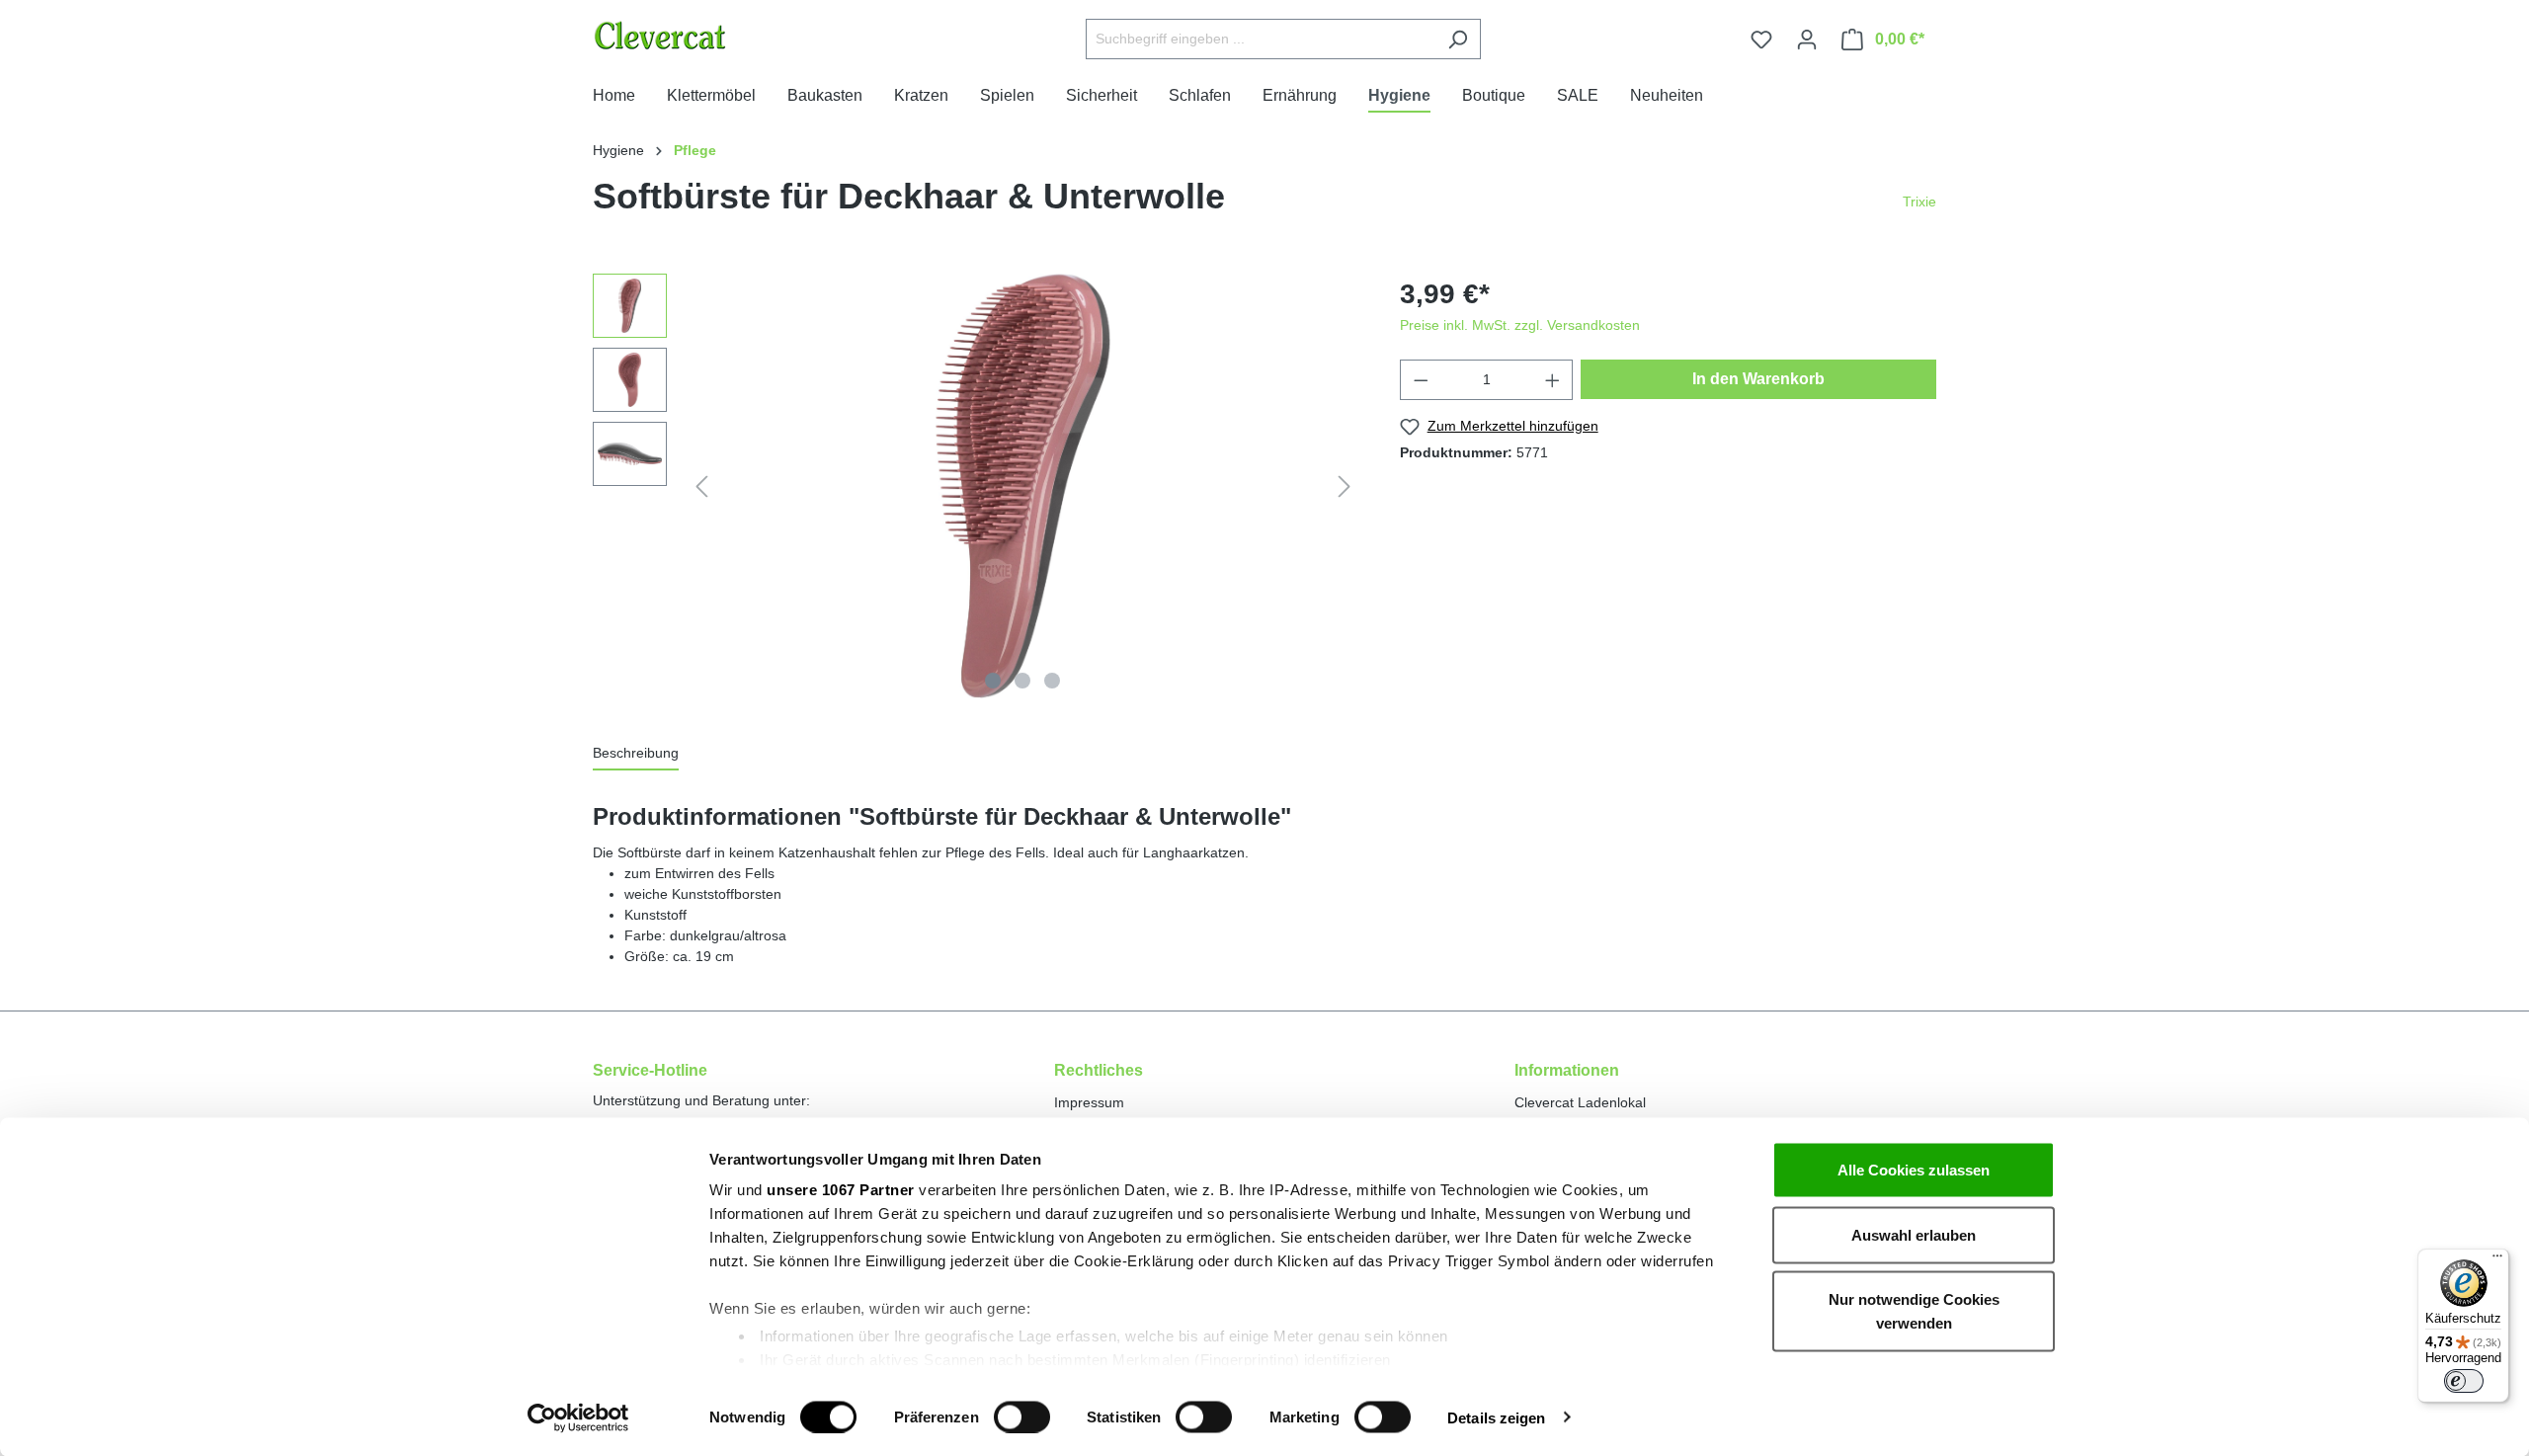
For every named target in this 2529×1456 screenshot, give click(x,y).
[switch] (1022, 1416)
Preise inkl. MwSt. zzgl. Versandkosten (1520, 325)
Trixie (1919, 202)
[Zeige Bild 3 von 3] (1052, 681)
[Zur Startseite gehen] (710, 35)
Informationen (1567, 1070)
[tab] (636, 754)
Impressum (1089, 1102)
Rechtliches (1099, 1070)
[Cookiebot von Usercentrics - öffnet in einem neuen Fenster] (578, 1417)
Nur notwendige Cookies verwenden (1914, 1311)
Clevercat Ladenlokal (1580, 1102)
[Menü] (2497, 1260)
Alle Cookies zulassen (1914, 1170)
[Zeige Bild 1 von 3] (993, 681)
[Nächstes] (1345, 486)
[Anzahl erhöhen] (1553, 380)
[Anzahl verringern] (1421, 380)
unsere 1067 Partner (841, 1190)
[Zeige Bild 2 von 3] (1022, 681)
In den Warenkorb (1758, 379)
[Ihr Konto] (1807, 40)
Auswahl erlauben (1914, 1234)
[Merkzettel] (1761, 40)
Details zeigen (1496, 1417)
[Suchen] (1458, 39)
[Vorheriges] (701, 486)
